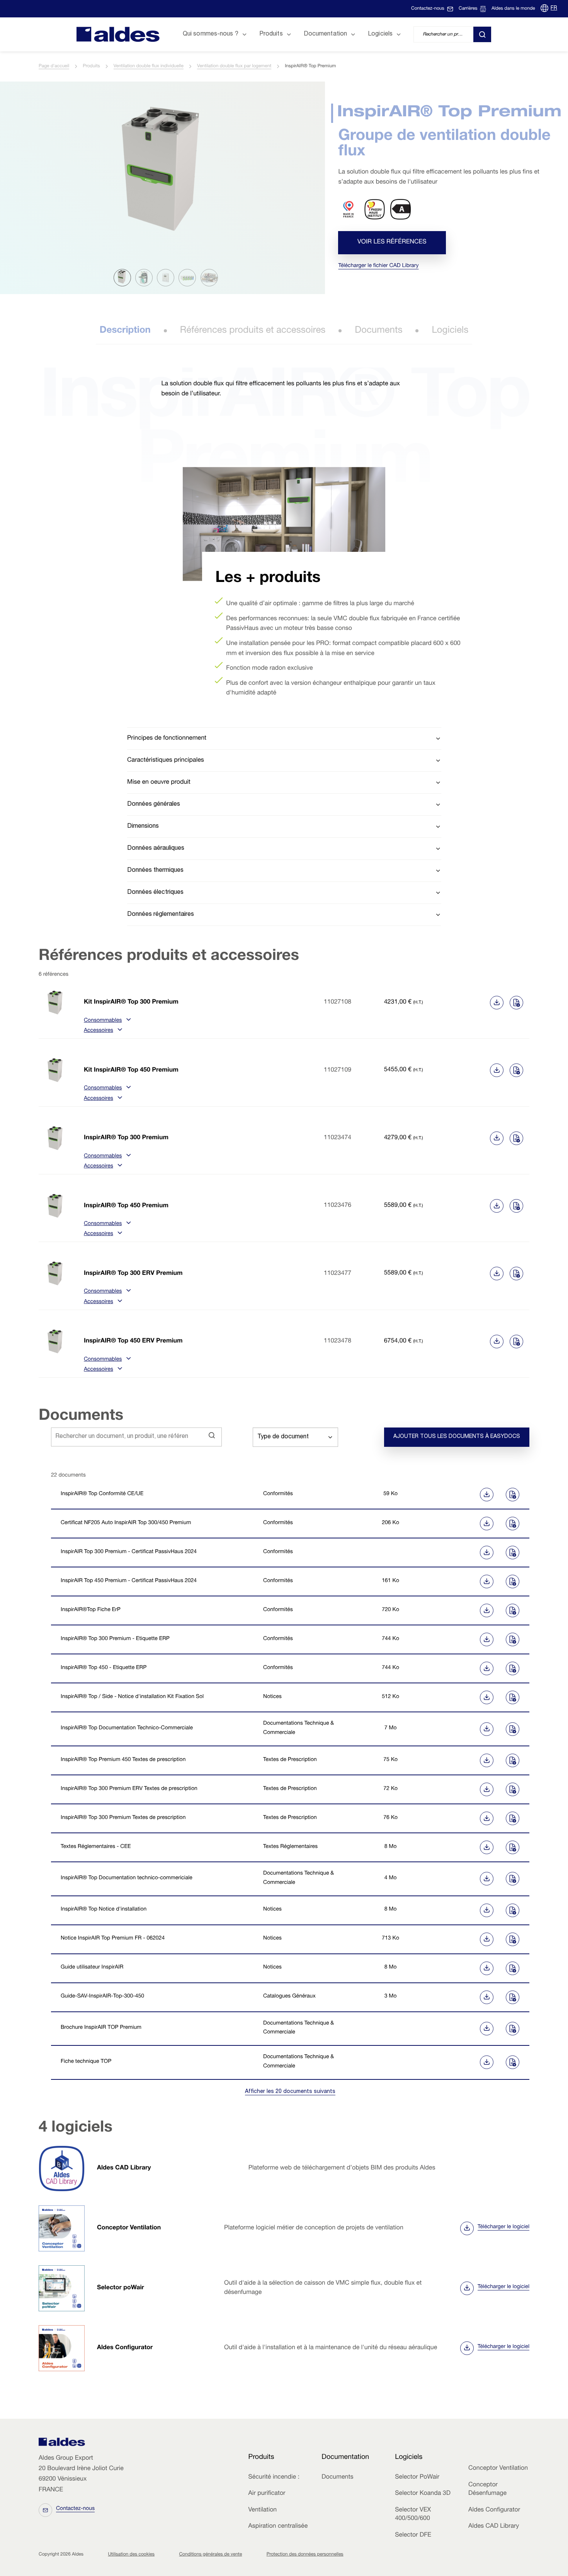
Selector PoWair (417, 2477)
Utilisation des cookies (131, 2555)
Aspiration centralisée (278, 2527)
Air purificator (267, 2494)
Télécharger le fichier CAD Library (378, 266)
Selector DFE (413, 2535)
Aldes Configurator (125, 2348)
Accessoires (99, 1031)
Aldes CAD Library (124, 2168)
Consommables (103, 1021)
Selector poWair (121, 2288)
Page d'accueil (54, 66)
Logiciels (450, 331)
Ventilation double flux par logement (234, 66)
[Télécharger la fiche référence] (497, 1003)
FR (554, 9)
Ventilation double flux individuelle (149, 66)
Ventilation (262, 2510)
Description (125, 331)
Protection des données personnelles (305, 2555)
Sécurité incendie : (274, 2477)
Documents (378, 331)
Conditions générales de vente (210, 2555)
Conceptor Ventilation (129, 2228)
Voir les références (392, 243)
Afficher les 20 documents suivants (290, 2092)
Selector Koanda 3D (423, 2494)
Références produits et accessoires (253, 331)
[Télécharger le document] (458, 1495)
